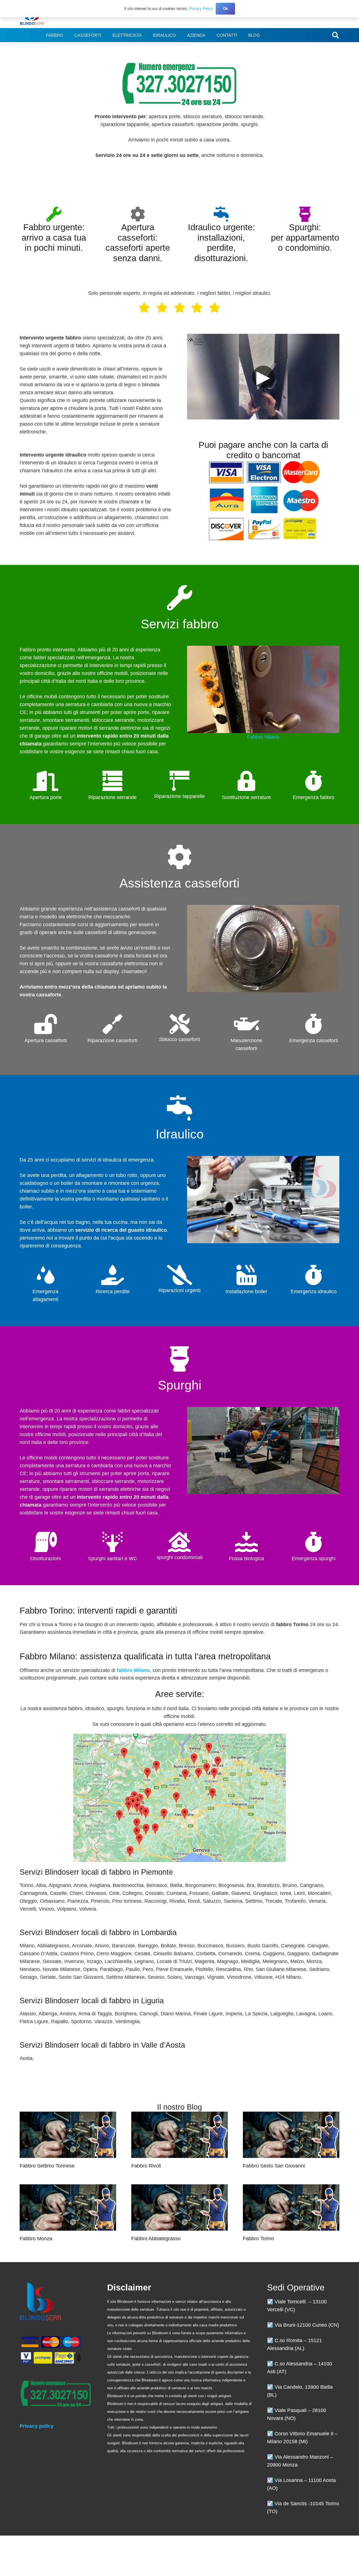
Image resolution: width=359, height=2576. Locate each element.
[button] (335, 35)
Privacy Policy (201, 9)
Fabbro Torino (258, 2239)
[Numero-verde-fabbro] (179, 84)
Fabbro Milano (263, 737)
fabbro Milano (133, 1670)
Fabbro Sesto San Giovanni (274, 2166)
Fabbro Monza (36, 2239)
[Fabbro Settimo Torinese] (68, 2135)
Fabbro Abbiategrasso (156, 2239)
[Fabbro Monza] (68, 2207)
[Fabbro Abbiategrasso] (179, 2207)
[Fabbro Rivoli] (179, 2135)
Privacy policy (37, 2426)
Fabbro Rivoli (146, 2166)
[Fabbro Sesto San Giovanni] (291, 2135)
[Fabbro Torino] (291, 2207)
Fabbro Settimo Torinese (47, 2166)
